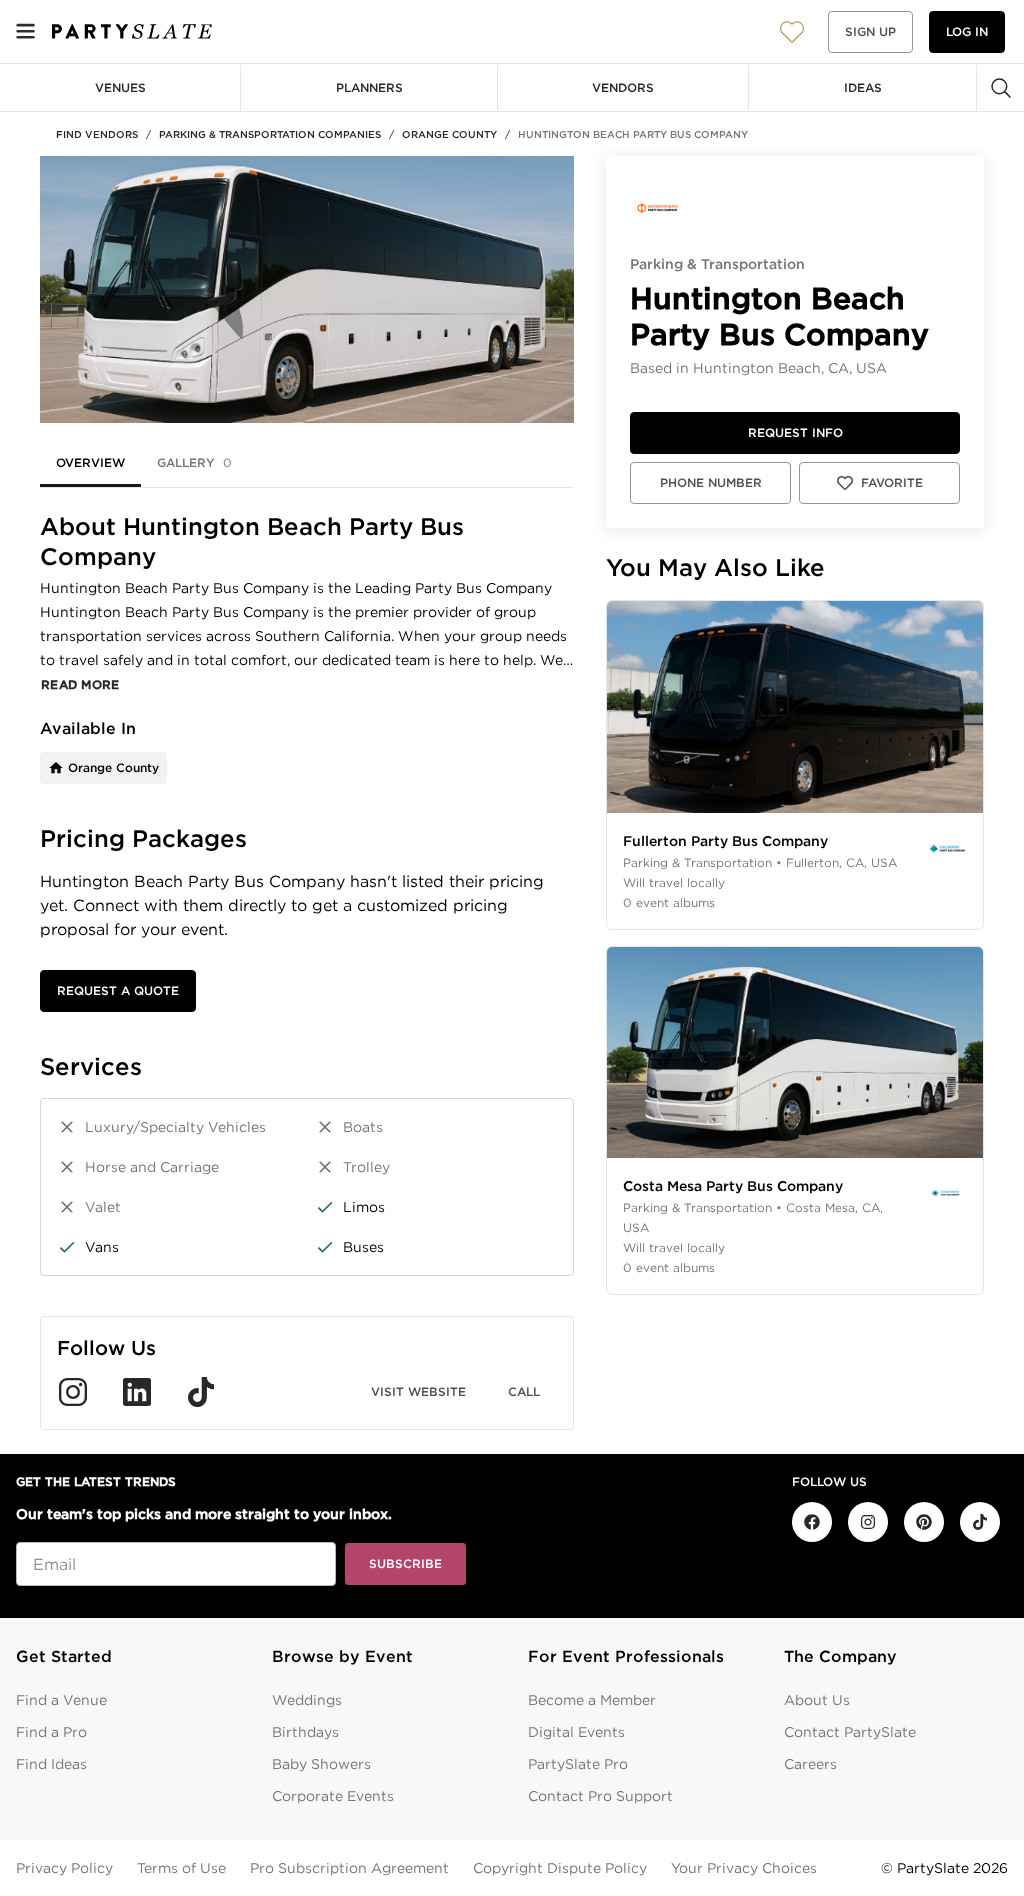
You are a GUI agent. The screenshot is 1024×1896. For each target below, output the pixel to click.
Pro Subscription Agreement (349, 1868)
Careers (810, 1764)
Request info (795, 432)
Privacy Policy (64, 1868)
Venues (120, 87)
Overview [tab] (90, 462)
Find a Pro (51, 1732)
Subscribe (405, 1563)
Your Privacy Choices (744, 1868)
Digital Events (576, 1732)
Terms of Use (181, 1868)
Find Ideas (51, 1764)
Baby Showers (321, 1764)
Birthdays (305, 1732)
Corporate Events (333, 1796)
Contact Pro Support (600, 1796)
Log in (967, 31)
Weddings (307, 1700)
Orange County (449, 134)
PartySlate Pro (578, 1764)
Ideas (863, 87)
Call (524, 1391)
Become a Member (592, 1700)
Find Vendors (97, 134)
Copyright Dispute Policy (560, 1868)
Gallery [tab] (194, 462)
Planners (369, 87)
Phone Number (711, 482)
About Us (817, 1700)
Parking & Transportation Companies (270, 134)
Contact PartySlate (850, 1732)
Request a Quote (118, 990)
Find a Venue (61, 1700)
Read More (80, 684)
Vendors (623, 87)
